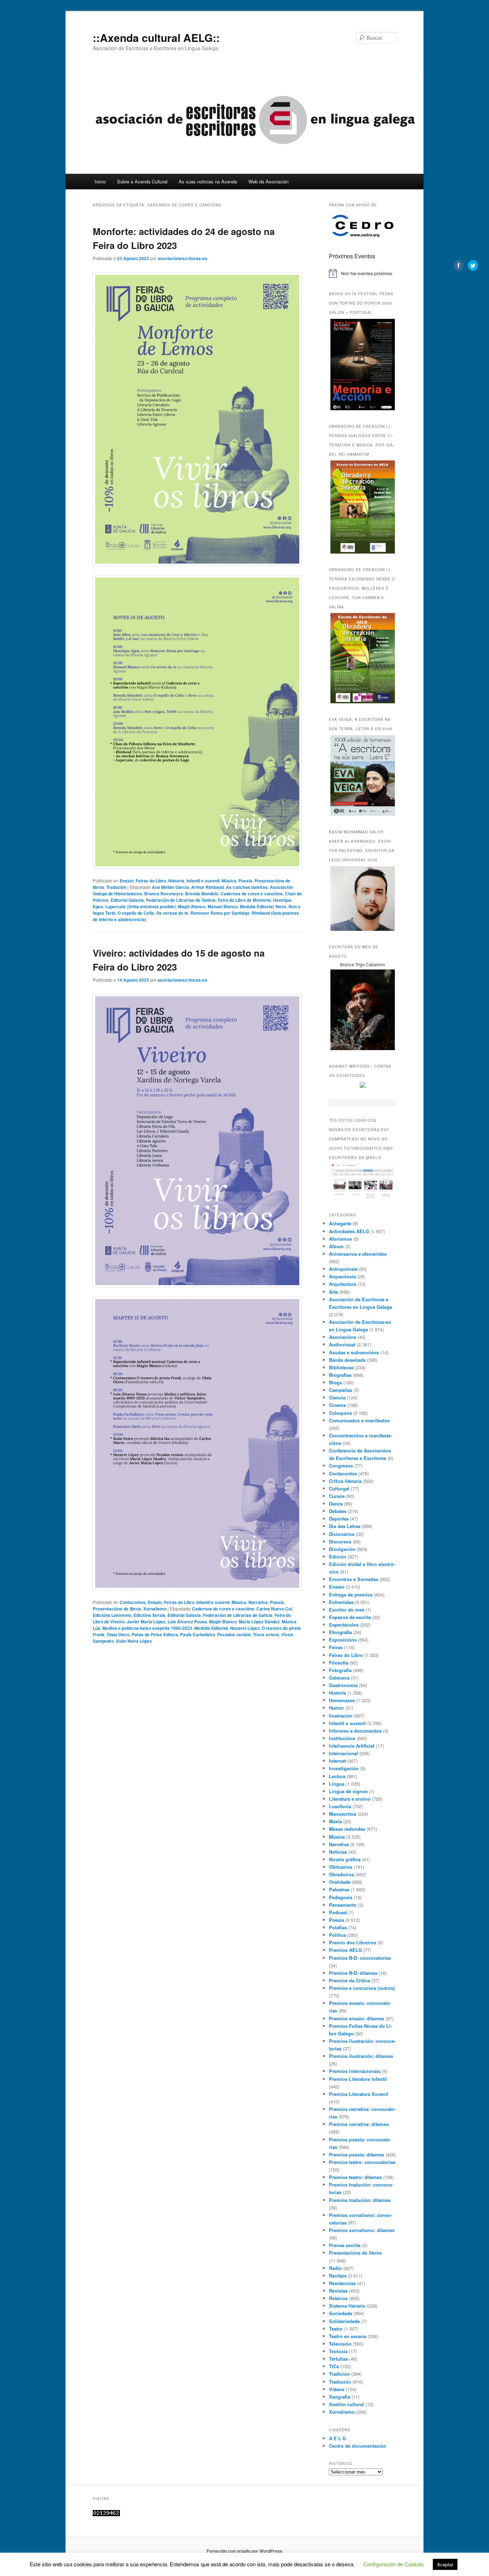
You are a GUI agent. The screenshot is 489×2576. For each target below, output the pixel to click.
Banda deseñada (347, 1360)
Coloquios (340, 1413)
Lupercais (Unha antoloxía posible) (141, 906)
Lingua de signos (348, 1791)
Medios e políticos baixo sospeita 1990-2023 (147, 1628)
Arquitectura (343, 1284)
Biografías (340, 1375)
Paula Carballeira (198, 1634)
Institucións (342, 1738)
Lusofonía (340, 1806)
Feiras (336, 1647)
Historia (176, 881)
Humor (337, 1708)
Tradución (116, 887)
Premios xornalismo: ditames (362, 2230)
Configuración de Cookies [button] (394, 2564)
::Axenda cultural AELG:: (156, 37)
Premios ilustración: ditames (361, 2056)
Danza (336, 1504)
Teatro (336, 2329)
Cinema (337, 1405)
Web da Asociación (268, 181)
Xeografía (340, 2397)
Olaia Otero (118, 1634)
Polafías (338, 1927)
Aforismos (340, 1239)
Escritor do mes (347, 1610)
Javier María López (146, 1622)
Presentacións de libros (117, 1609)
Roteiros (338, 2298)
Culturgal (339, 1488)
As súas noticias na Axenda (208, 181)
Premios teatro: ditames (355, 2177)
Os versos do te (172, 913)
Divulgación (342, 1549)
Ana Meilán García (170, 887)
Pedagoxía (341, 1897)
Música (229, 881)
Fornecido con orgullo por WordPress (245, 2551)
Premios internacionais (355, 2071)
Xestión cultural (347, 2404)
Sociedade (341, 2313)
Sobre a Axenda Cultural (142, 181)
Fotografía (340, 1670)
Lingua (337, 1784)
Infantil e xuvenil (203, 881)
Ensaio (127, 881)
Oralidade (340, 1882)
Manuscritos (343, 1814)
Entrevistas (341, 1602)
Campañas (341, 1390)
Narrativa (258, 1602)
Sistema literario (347, 2306)
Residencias (342, 2283)
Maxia (335, 1821)
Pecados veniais (234, 1634)
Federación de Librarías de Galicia (181, 900)
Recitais (338, 2276)
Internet (337, 1761)
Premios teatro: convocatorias (362, 2162)
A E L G (338, 2438)
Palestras (339, 1889)
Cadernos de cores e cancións (252, 894)
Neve (281, 906)
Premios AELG (345, 1950)
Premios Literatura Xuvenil (359, 2094)
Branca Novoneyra (164, 894)
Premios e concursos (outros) (362, 1988)
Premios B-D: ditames (353, 1973)
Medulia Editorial (257, 906)
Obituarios (341, 1867)
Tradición (339, 2374)
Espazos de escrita (350, 1617)
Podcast (338, 1912)
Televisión (340, 2344)
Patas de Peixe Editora (155, 1634)
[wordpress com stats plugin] (106, 2514)
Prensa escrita (345, 2245)
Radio (335, 2268)
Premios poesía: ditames (357, 2154)
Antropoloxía (343, 1269)
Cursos (337, 1496)
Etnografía (340, 1632)
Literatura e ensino (350, 1799)
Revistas (338, 2291)
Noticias (338, 1852)
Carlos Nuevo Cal (274, 1609)
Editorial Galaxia (127, 900)
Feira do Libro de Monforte (244, 900)
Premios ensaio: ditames (357, 2018)
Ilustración (341, 1716)
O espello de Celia (136, 913)
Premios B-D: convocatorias (360, 1958)
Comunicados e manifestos (359, 1420)
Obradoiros (342, 1874)
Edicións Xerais (149, 1615)
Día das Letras (345, 1526)
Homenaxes (342, 1700)
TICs (334, 2366)
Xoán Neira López (134, 1641)
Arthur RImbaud (207, 887)
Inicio (100, 181)
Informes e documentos (355, 1731)
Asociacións (343, 1337)
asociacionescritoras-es (182, 258)
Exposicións (343, 1640)
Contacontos (133, 1602)
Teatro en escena (348, 2336)
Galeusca (339, 1678)
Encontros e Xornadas (354, 1579)
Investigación (344, 1768)
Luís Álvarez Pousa (187, 1622)
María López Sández (259, 1622)
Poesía (245, 881)
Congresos (341, 1466)
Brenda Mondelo (202, 894)
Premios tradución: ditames (360, 2200)
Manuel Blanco (223, 906)
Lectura (337, 1776)
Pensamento (343, 1905)
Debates (338, 1511)
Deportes (339, 1519)
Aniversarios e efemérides (358, 1254)
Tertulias (338, 2359)
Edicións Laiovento (112, 1615)
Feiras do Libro (151, 881)
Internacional (343, 1753)
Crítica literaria (345, 1481)
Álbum (336, 1246)
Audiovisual (342, 1344)
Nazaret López (245, 1628)
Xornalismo (155, 1609)
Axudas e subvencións (354, 1352)
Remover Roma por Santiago (220, 913)
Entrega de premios (351, 1595)
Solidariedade (344, 2321)
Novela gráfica (345, 1859)
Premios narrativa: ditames (359, 2124)
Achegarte (340, 1223)
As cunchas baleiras (247, 887)
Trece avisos (266, 1634)
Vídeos (337, 2389)
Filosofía (339, 1663)
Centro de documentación (358, 2446)
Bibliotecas (341, 1367)
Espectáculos (344, 1625)
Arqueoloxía (342, 1276)
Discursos (340, 1541)
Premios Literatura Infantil (358, 2079)
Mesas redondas (347, 1829)
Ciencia (337, 1397)
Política (337, 1935)
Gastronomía (343, 1685)
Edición (338, 1557)
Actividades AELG (349, 1231)
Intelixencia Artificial (352, 1746)
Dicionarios (342, 1534)
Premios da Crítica (350, 1980)
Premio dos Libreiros (353, 1942)
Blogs (335, 1382)
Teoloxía (338, 2351)
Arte (333, 1292)
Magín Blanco (192, 906)
